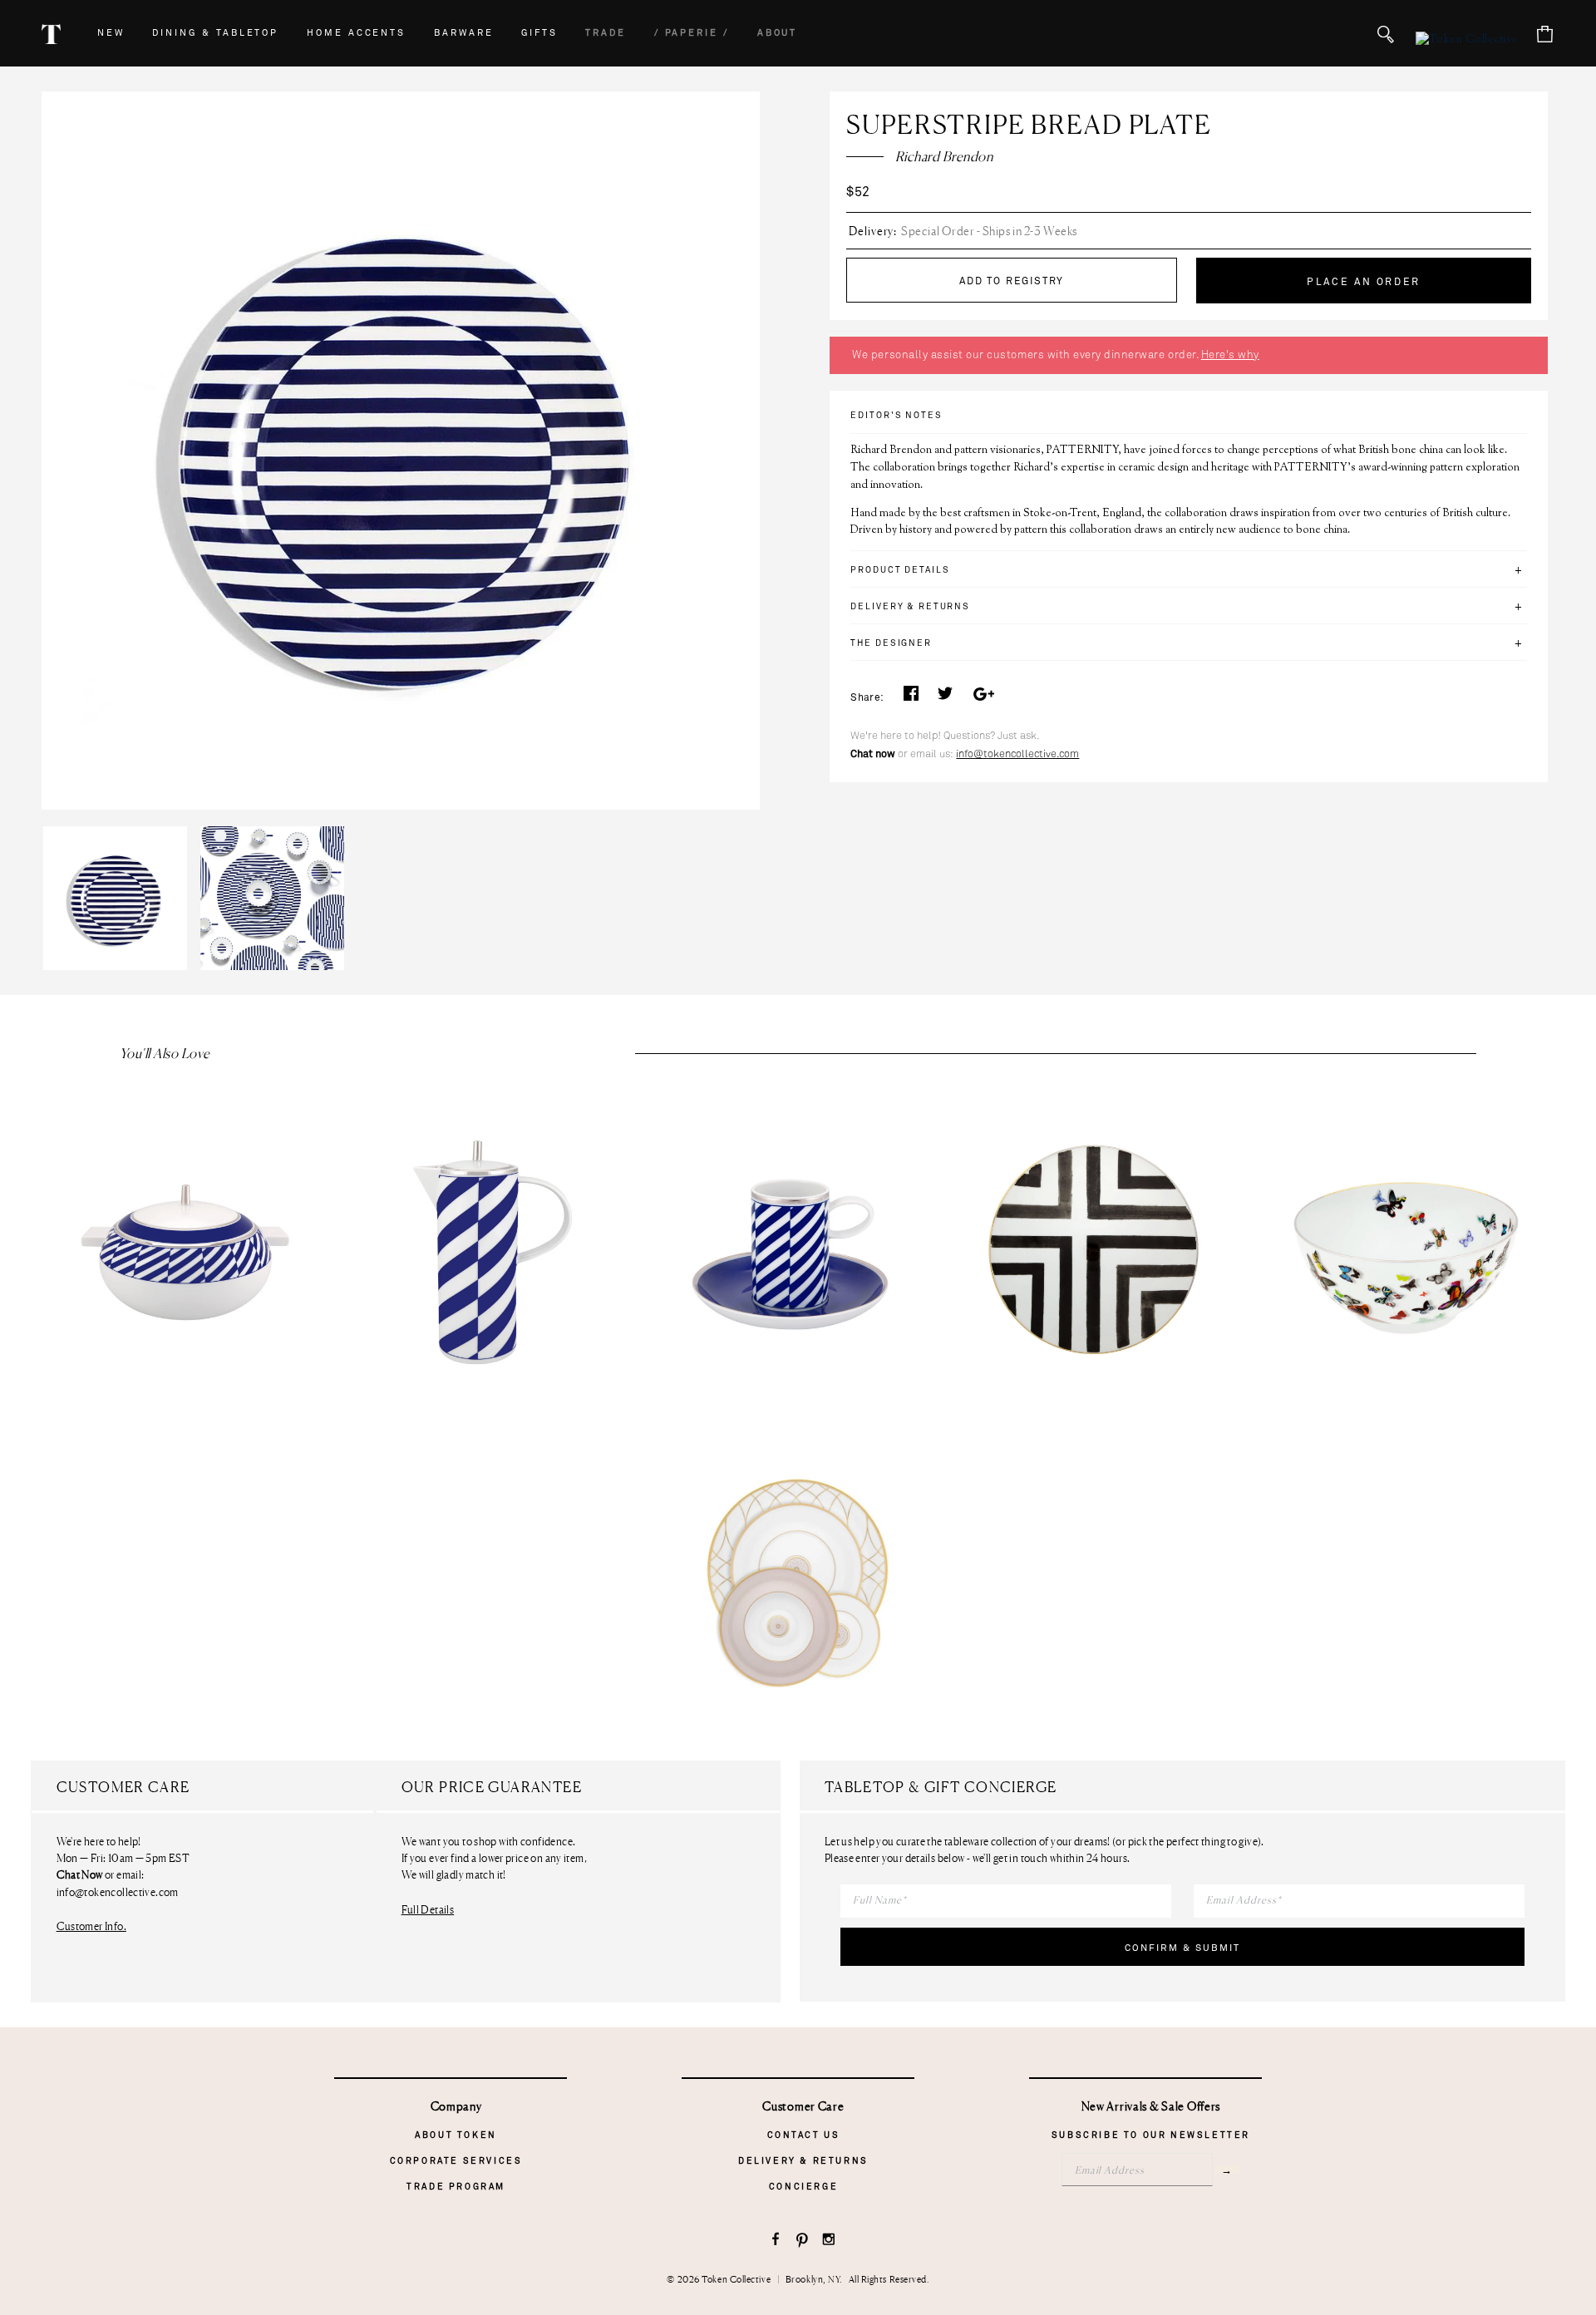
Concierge (803, 2187)
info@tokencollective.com (1017, 754)
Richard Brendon (944, 156)
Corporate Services (456, 2161)
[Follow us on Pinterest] (803, 2241)
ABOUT (778, 33)
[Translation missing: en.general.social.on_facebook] (911, 698)
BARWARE (464, 33)
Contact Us (804, 2135)
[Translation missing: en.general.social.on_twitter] (945, 698)
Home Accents (356, 33)
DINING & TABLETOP (215, 33)
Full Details (428, 1909)
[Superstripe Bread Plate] (120, 826)
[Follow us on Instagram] (829, 2241)
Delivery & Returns (803, 2161)
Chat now (873, 754)
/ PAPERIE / (692, 33)
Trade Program (456, 2187)
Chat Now (80, 1875)
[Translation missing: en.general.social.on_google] (983, 698)
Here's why (1230, 355)
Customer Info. (91, 1926)
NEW (111, 33)
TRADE (606, 33)
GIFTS (539, 33)
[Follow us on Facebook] (776, 2241)
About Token (456, 2135)
